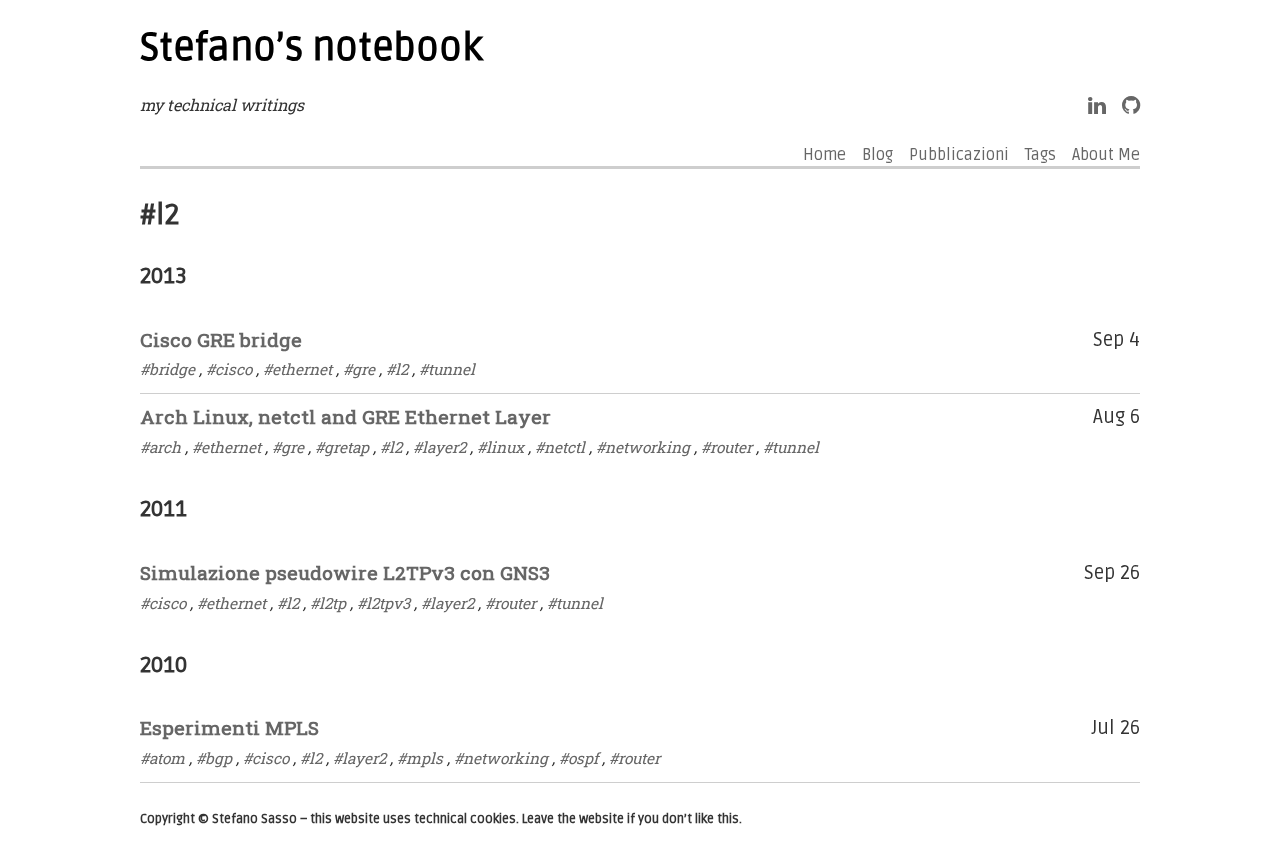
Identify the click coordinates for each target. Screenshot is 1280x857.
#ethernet (297, 369)
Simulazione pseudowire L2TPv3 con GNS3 (345, 572)
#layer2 (439, 447)
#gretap (342, 447)
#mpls (420, 758)
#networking (643, 447)
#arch (160, 447)
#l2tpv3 (383, 603)
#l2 (397, 369)
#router (726, 447)
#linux (500, 447)
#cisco (229, 369)
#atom (162, 758)
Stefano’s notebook (311, 48)
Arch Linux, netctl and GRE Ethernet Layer (345, 416)
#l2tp (328, 603)
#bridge (167, 369)
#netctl (560, 447)
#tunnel (447, 369)
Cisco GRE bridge (221, 339)
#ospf (578, 758)
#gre (359, 369)
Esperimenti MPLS (229, 727)
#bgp (214, 758)
